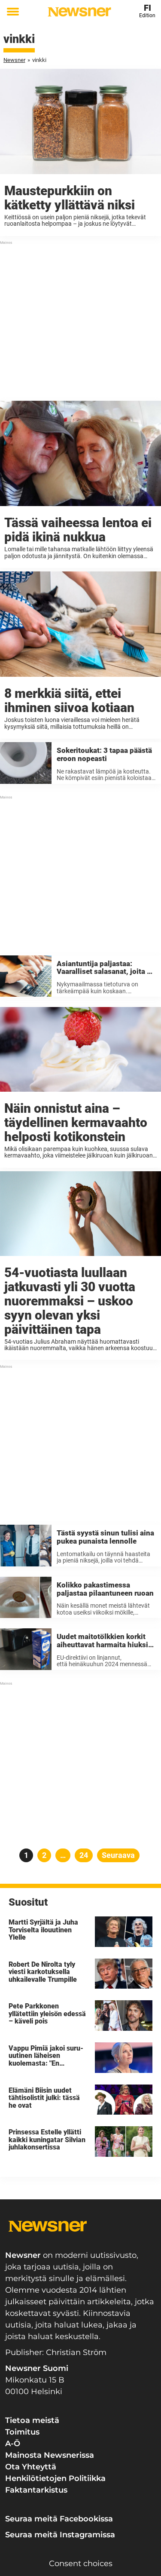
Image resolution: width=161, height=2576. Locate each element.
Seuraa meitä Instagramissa (60, 2535)
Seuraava (118, 1855)
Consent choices (81, 2564)
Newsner (14, 60)
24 (86, 1855)
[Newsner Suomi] (79, 12)
